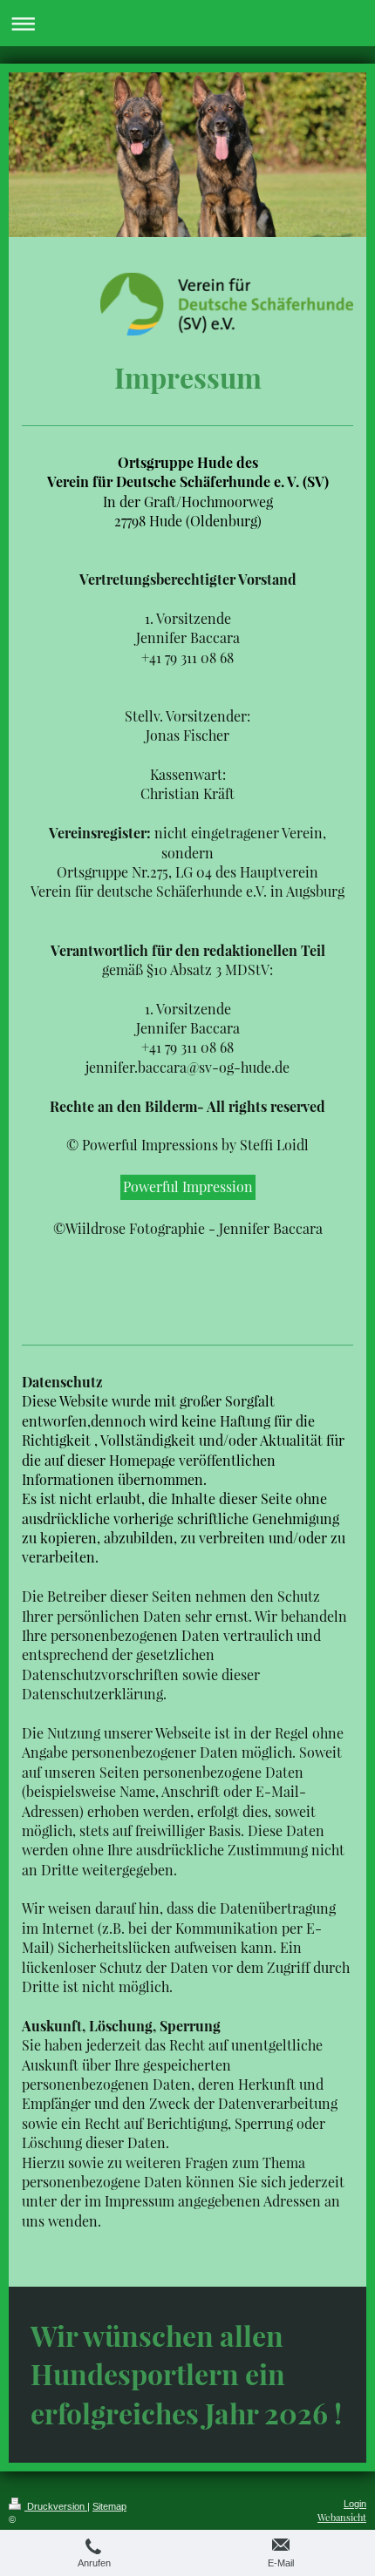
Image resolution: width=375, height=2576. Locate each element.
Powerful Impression (188, 1186)
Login (355, 2504)
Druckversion (56, 2506)
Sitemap (109, 2506)
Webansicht (342, 2517)
